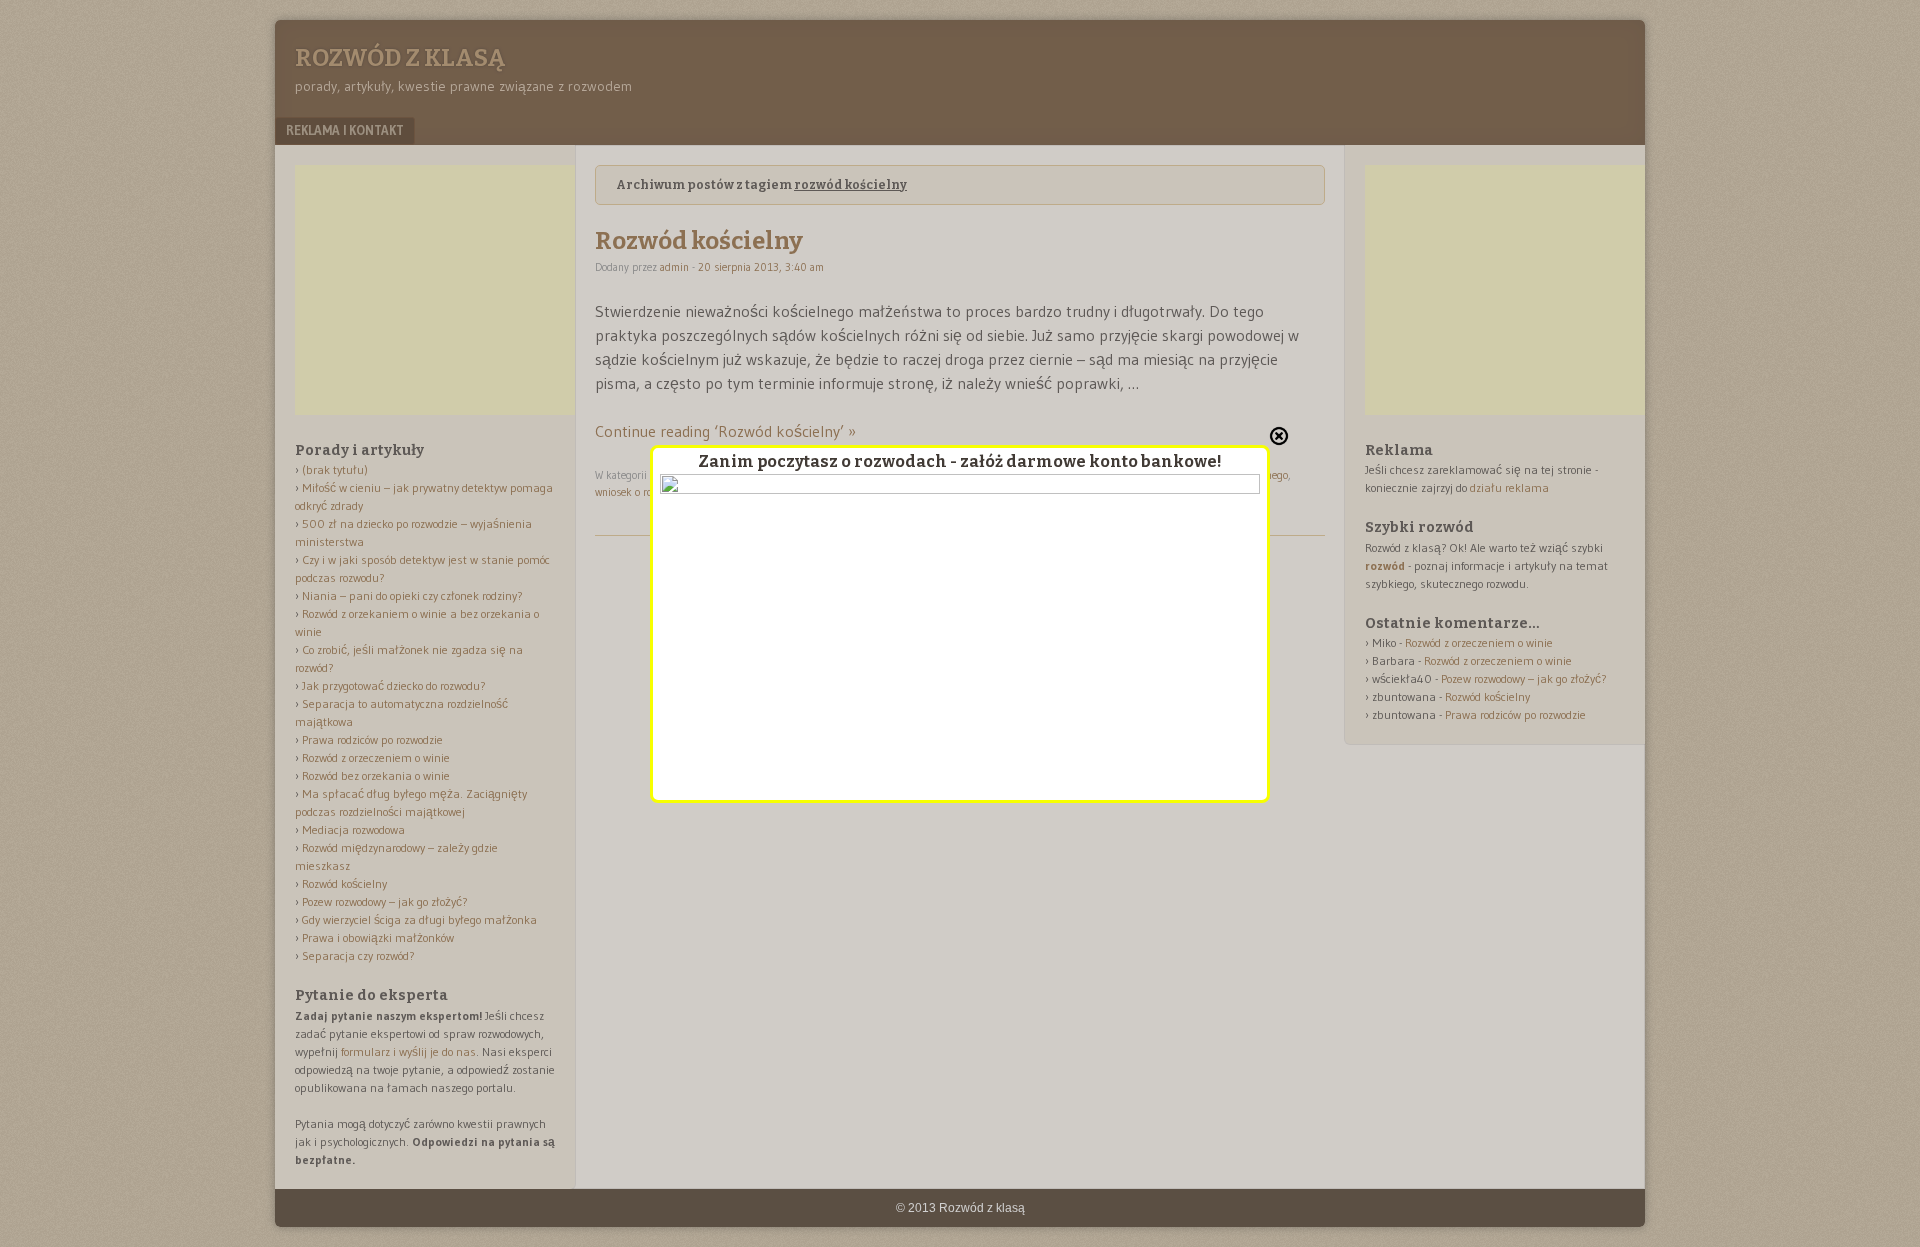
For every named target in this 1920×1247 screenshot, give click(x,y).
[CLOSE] (1279, 436)
